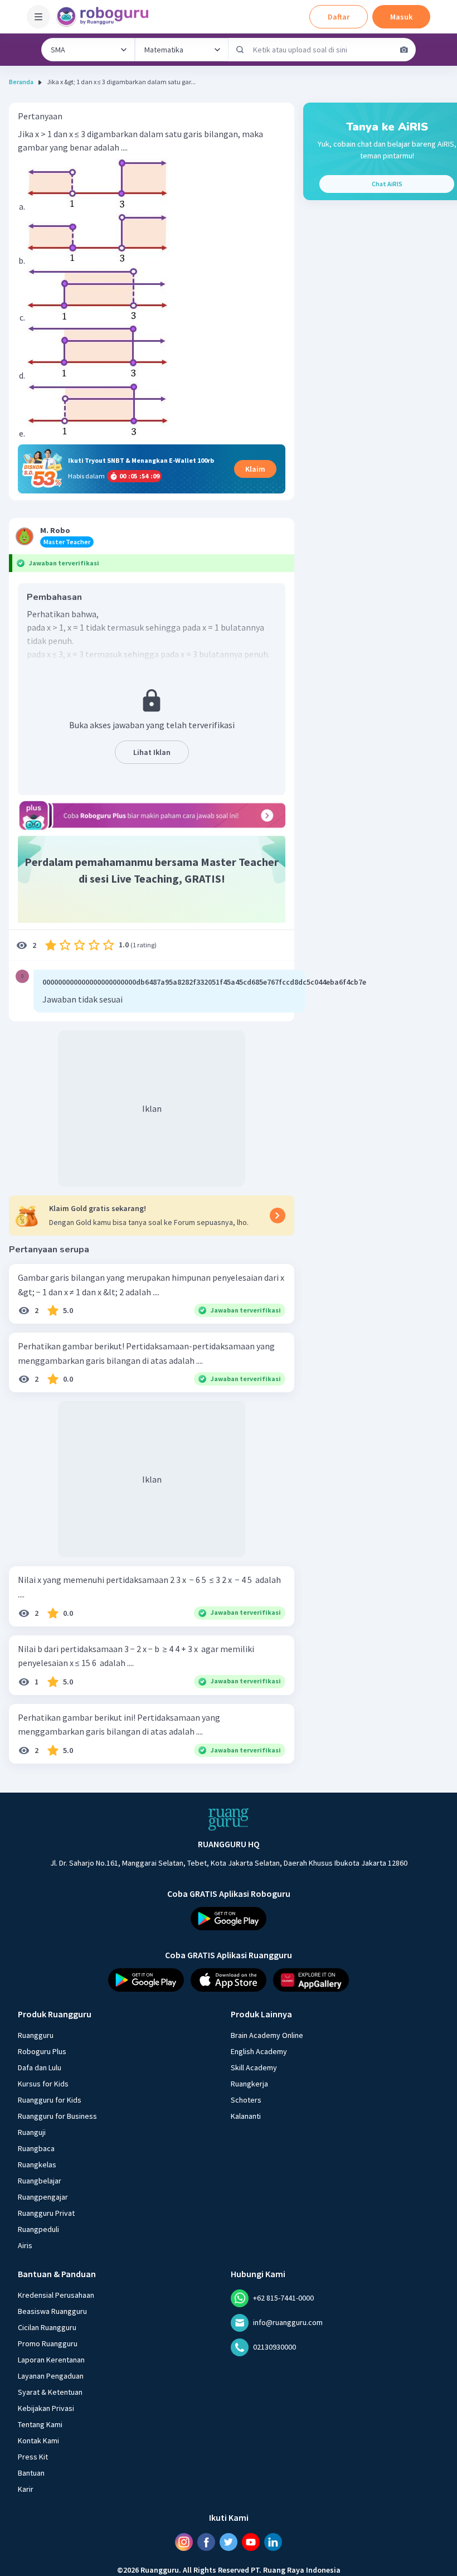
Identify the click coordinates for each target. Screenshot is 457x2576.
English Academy (259, 2051)
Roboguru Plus (42, 2051)
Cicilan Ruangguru (47, 2327)
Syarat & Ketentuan (50, 2392)
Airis (25, 2245)
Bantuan (31, 2473)
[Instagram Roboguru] (184, 2542)
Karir (26, 2489)
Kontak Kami (38, 2441)
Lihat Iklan (152, 752)
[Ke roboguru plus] (152, 815)
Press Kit (33, 2457)
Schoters (246, 2100)
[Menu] (38, 17)
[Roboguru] (106, 17)
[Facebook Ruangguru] (206, 2542)
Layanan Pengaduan (51, 2376)
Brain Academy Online (267, 2035)
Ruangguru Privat (46, 2213)
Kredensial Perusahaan (56, 2295)
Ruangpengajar (43, 2197)
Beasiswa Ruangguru (52, 2311)
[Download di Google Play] (229, 1919)
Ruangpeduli (38, 2229)
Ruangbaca (36, 2148)
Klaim (255, 469)
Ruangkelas (37, 2165)
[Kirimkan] (240, 50)
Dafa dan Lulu (40, 2067)
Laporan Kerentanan (51, 2360)
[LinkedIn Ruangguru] (273, 2542)
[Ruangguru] (229, 1819)
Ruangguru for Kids (50, 2100)
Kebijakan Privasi (46, 2408)
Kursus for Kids (43, 2084)
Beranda (21, 82)
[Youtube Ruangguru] (251, 2542)
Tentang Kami (40, 2424)
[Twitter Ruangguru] (229, 2542)
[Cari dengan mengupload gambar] (404, 50)
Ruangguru (36, 2035)
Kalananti (246, 2116)
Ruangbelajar (40, 2181)
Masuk (401, 17)
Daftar (339, 17)
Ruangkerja (249, 2084)
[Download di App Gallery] (311, 1980)
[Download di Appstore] (229, 1980)
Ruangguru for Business (57, 2116)
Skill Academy (254, 2067)
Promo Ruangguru (48, 2343)
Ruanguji (32, 2132)
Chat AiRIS (387, 184)
